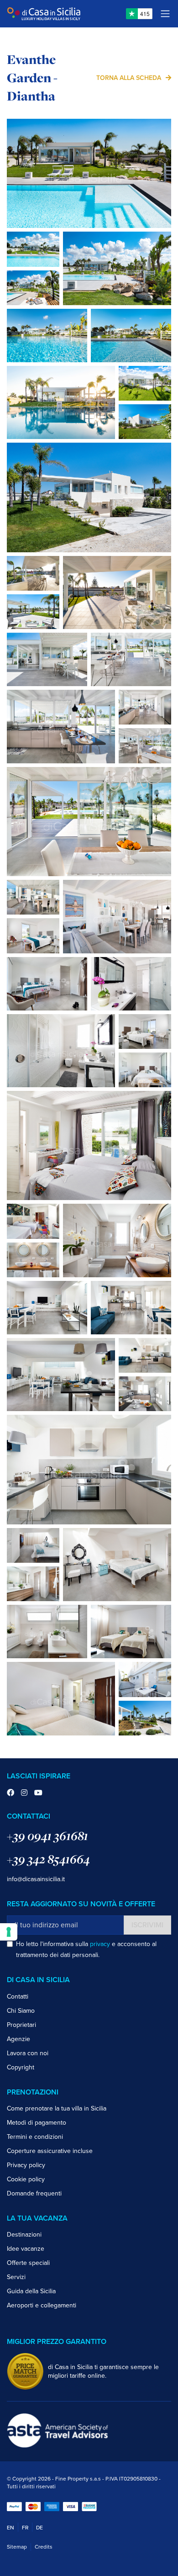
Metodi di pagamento (37, 2123)
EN (10, 2528)
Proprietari (21, 2025)
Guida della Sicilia (31, 2291)
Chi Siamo (21, 2011)
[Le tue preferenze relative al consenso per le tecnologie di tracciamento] (9, 1932)
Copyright (21, 2067)
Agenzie (18, 2039)
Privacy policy (26, 2165)
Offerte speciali (28, 2263)
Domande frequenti (34, 2193)
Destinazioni (24, 2235)
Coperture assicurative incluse (50, 2151)
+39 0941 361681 (47, 1836)
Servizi (16, 2277)
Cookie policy (26, 2179)
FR (25, 2528)
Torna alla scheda (129, 78)
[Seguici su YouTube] (38, 1793)
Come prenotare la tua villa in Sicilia (57, 2108)
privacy (100, 1944)
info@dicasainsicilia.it (36, 1879)
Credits (44, 2547)
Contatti (18, 1997)
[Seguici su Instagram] (24, 1793)
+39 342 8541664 (48, 1859)
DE (39, 2528)
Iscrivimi (147, 1925)
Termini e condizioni (35, 2137)
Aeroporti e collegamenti (42, 2305)
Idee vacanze (26, 2249)
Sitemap (17, 2547)
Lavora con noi (28, 2053)
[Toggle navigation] (165, 14)
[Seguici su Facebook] (10, 1793)
